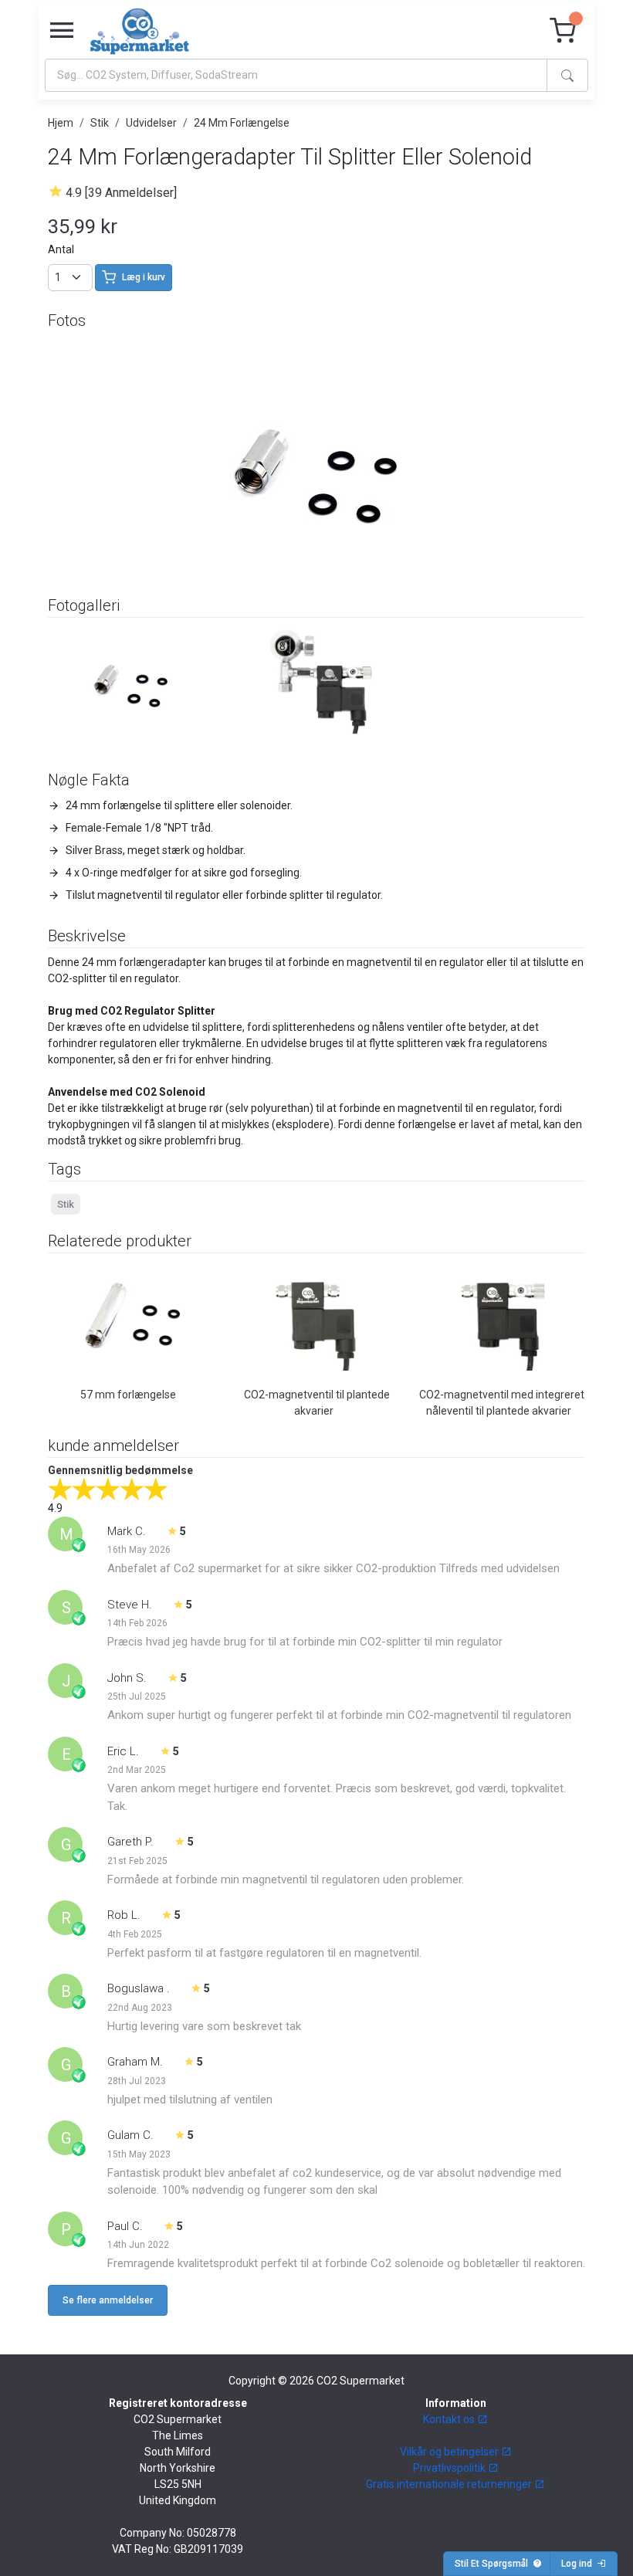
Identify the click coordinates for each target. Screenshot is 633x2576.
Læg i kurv (144, 277)
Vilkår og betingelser (450, 2452)
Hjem (61, 123)
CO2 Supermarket (361, 2381)
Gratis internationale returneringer (450, 2484)
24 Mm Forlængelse (242, 123)
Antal (61, 249)
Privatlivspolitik (450, 2468)
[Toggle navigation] (62, 31)
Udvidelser (151, 123)
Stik (100, 123)
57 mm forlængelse (128, 1395)
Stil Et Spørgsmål (494, 2564)
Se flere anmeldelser (108, 2300)
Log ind (579, 2564)
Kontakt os (450, 2419)
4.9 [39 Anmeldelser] (121, 193)
